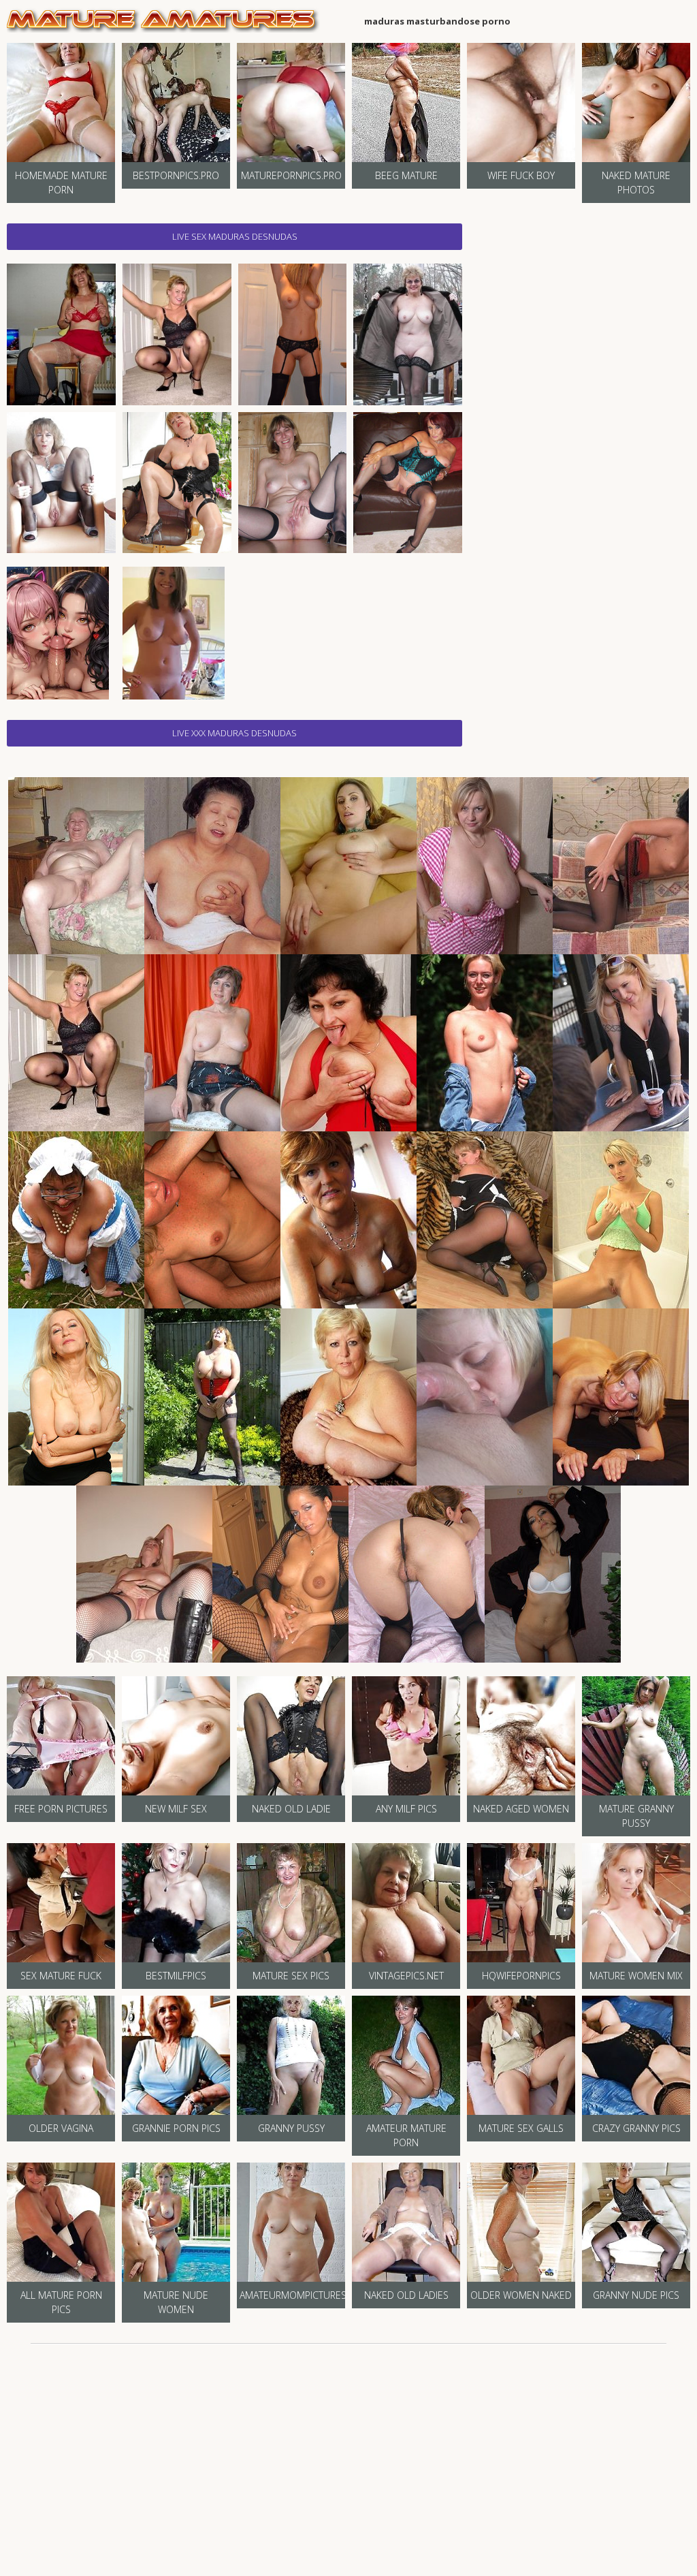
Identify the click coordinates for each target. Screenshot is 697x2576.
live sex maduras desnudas (235, 236)
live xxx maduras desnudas (234, 733)
